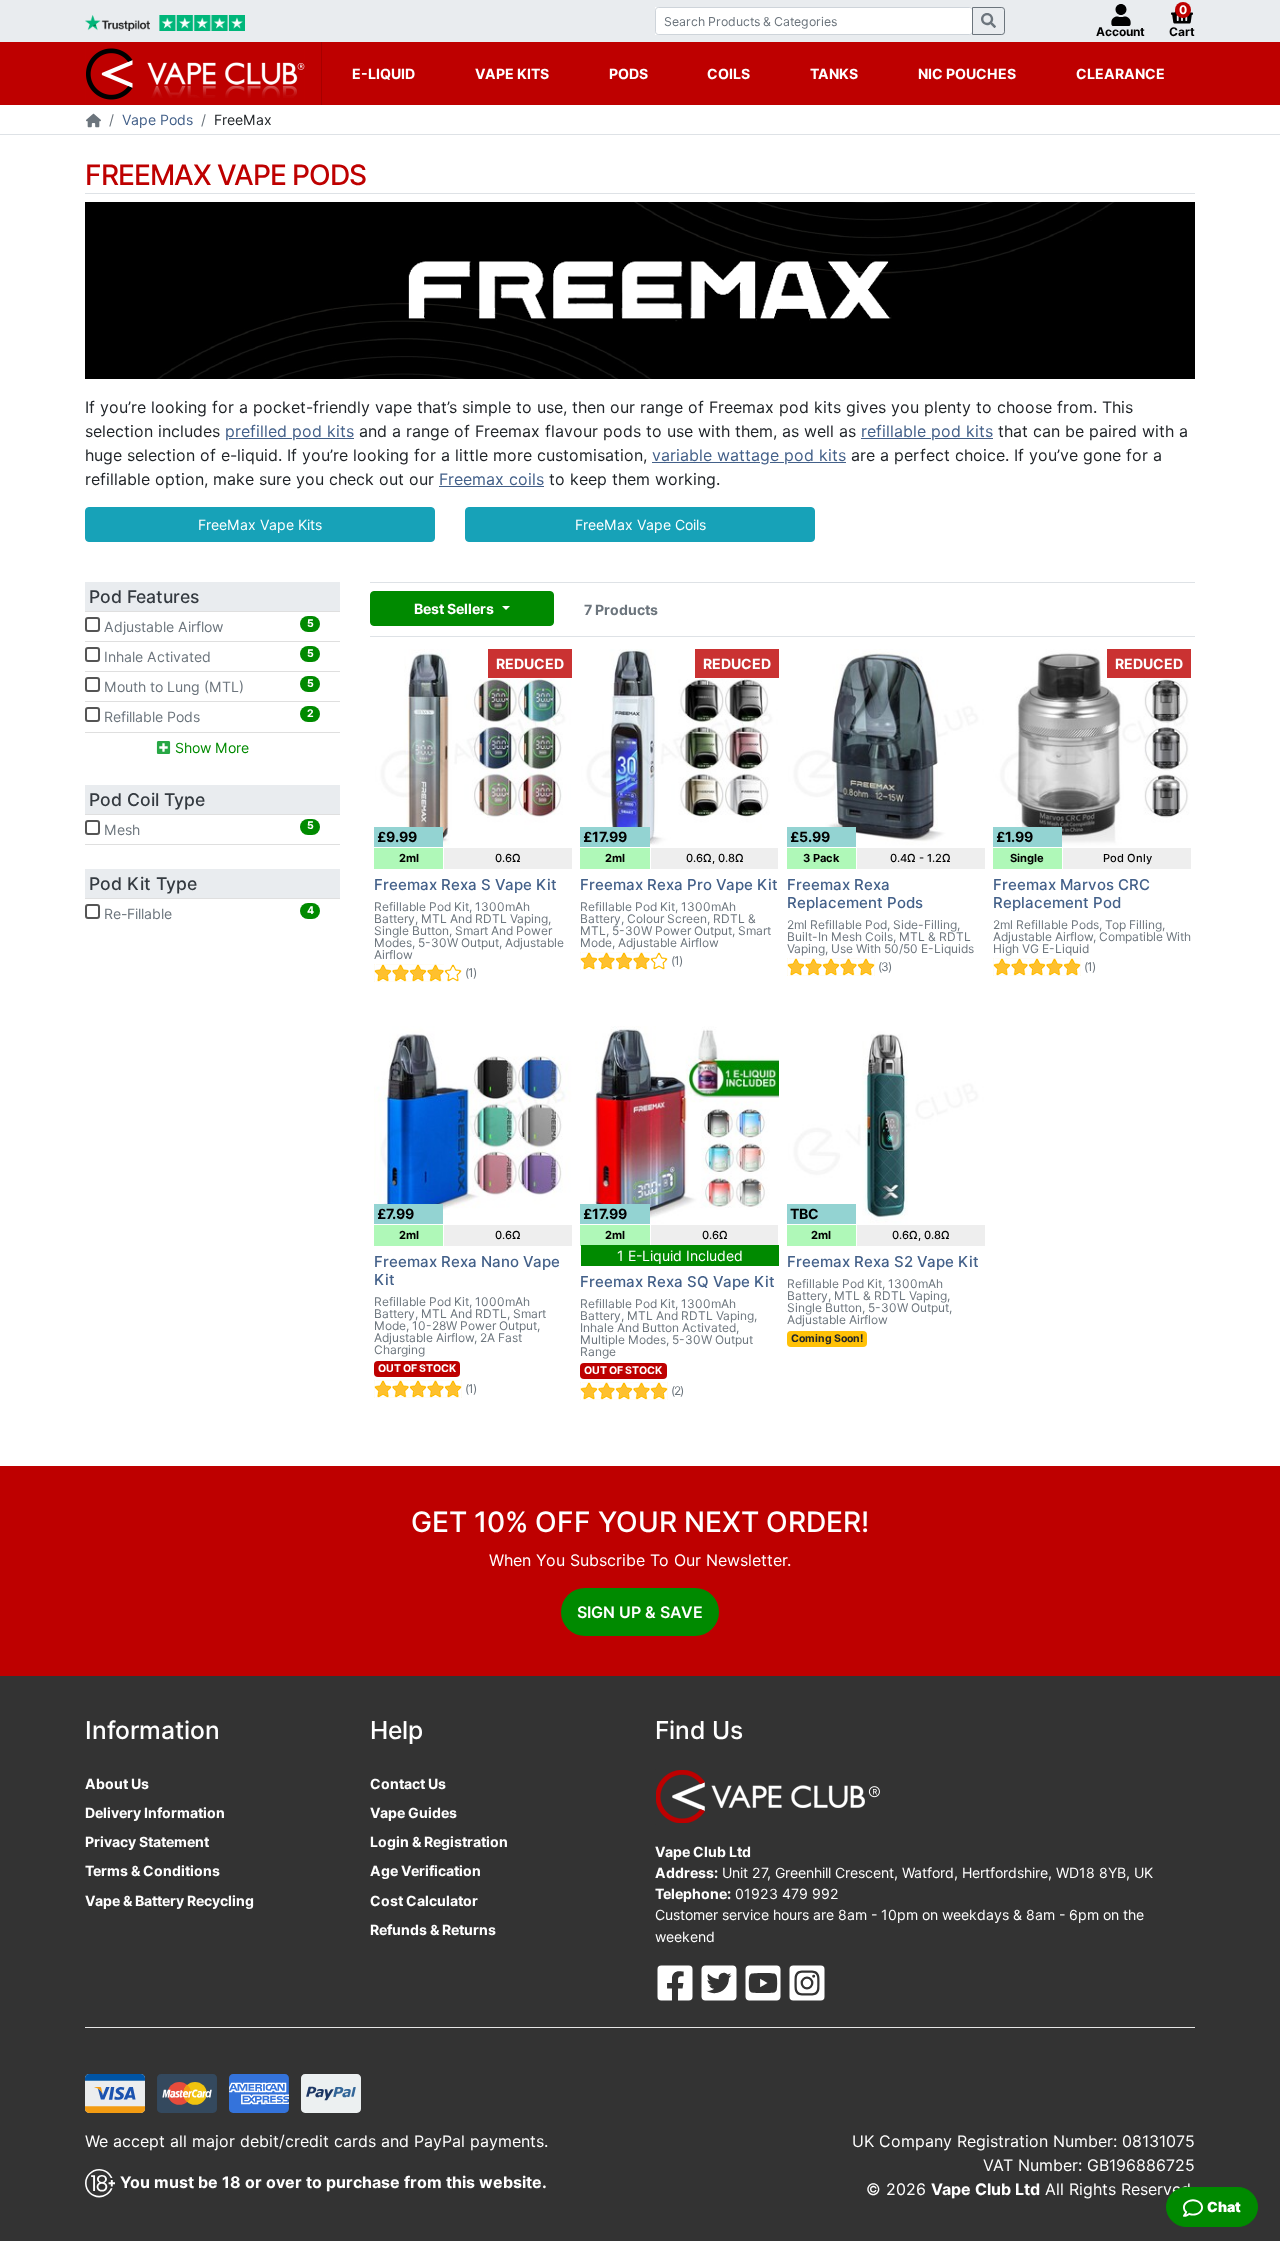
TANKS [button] (834, 73)
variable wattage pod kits (749, 455)
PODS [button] (628, 73)
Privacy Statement (147, 1841)
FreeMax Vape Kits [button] (260, 524)
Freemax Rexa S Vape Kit (465, 884)
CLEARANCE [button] (1120, 73)
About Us (117, 1783)
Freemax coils (491, 479)
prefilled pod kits (289, 431)
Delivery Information (155, 1812)
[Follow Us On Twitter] (721, 1981)
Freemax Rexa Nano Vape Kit (467, 1270)
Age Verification (425, 1870)
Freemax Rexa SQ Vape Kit (677, 1281)
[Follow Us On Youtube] (765, 1981)
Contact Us (408, 1783)
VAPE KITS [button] (512, 73)
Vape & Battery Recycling (169, 1900)
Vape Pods (157, 119)
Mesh (207, 828)
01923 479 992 (787, 1893)
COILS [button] (728, 73)
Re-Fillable (207, 913)
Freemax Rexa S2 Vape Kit (883, 1261)
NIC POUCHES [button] (967, 73)
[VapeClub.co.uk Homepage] (93, 121)
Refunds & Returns (433, 1929)
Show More (210, 747)
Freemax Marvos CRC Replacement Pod (1071, 893)
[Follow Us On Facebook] (677, 1981)
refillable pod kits (927, 431)
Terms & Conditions (152, 1870)
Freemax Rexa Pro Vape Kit (679, 884)
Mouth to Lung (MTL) (207, 686)
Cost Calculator (424, 1900)
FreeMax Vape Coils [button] (640, 524)
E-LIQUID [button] (383, 73)
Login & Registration (439, 1841)
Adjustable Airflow (207, 626)
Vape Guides (413, 1812)
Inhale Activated (207, 656)
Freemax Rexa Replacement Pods (855, 893)
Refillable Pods (207, 716)
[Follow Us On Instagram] (807, 1981)
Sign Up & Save (640, 1612)
